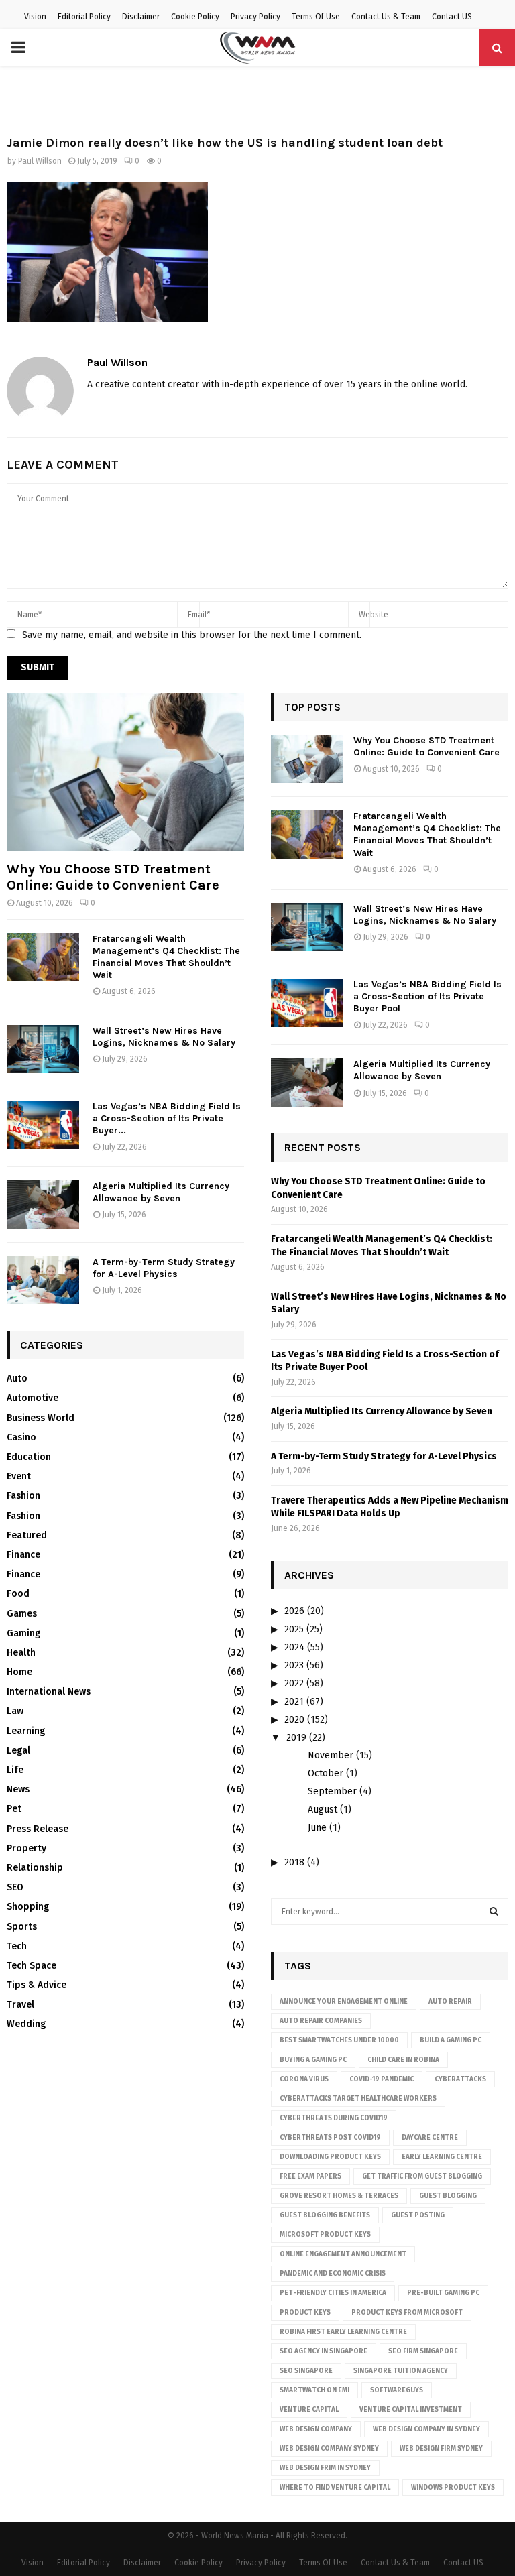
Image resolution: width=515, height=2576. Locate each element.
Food (18, 1594)
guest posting (418, 2215)
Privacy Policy (255, 17)
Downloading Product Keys (330, 2157)
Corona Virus (304, 2079)
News (18, 1789)
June (317, 1828)
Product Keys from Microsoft (407, 2313)
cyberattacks (460, 2079)
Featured (27, 1535)
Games (22, 1614)
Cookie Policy (195, 17)
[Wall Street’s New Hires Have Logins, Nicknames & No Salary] (43, 1049)
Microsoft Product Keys (325, 2235)
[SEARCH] (494, 1912)
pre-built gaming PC (443, 2293)
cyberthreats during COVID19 (334, 2118)
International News (49, 1692)
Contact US (452, 17)
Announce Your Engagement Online (344, 2002)
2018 (294, 1862)
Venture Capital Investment (411, 2410)
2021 (294, 1702)
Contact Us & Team (386, 17)
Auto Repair (450, 2002)
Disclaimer (141, 17)
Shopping (28, 1907)
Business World (41, 1418)
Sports (22, 1927)
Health (21, 1653)
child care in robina (403, 2060)
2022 (294, 1683)
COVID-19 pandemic (382, 2079)
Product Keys (305, 2313)
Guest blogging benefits (325, 2215)
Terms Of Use (316, 17)
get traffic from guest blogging (422, 2176)
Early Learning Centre (442, 2157)
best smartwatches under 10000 (339, 2040)
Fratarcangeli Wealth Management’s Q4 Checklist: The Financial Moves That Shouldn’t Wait (166, 957)
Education (29, 1457)
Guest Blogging (448, 2196)
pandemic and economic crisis (333, 2274)
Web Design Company (316, 2429)
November (331, 1755)
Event (19, 1476)
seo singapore (306, 2371)
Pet (14, 1809)
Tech (17, 1946)
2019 (296, 1738)
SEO (15, 1887)
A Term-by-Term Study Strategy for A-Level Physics (164, 1268)
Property (26, 1848)
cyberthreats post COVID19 (330, 2138)
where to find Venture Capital (335, 2488)
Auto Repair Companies (321, 2021)
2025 (294, 1629)
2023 (294, 1665)
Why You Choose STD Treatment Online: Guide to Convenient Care (113, 877)
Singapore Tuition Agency (401, 2371)
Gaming (23, 1633)
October (326, 1773)
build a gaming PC (451, 2040)
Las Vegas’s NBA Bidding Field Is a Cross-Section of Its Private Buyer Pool (427, 996)
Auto (17, 1378)
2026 (294, 1611)
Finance (23, 1555)
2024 (294, 1647)
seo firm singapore (423, 2351)
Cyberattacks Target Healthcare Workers (358, 2099)
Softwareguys (397, 2390)
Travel (20, 2005)
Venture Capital (309, 2410)
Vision (35, 17)
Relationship (35, 1868)
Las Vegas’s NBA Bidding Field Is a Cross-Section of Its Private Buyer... (167, 1118)
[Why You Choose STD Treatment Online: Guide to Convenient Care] (125, 772)
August (323, 1810)
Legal (18, 1751)
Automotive (33, 1398)
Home (19, 1672)
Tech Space (32, 1966)
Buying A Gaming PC (313, 2060)
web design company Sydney (329, 2449)
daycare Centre (430, 2138)
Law (15, 1711)
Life (15, 1770)
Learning (26, 1731)
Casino (21, 1437)
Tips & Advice (37, 1985)
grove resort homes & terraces (339, 2196)
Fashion (23, 1496)
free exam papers (310, 2176)
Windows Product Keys (453, 2488)
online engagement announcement (343, 2254)
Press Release (38, 1829)
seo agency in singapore (324, 2351)
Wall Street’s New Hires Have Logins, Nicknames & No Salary (164, 1037)
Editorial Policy (84, 17)
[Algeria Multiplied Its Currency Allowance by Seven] (43, 1205)
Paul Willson (40, 161)
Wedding (26, 2024)
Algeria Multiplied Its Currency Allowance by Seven (161, 1192)
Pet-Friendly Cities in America (333, 2293)
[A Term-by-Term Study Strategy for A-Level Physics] (43, 1280)
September (332, 1791)
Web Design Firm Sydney (441, 2449)
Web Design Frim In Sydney (325, 2468)
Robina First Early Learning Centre (343, 2332)
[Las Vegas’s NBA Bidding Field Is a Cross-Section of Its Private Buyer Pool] (43, 1125)
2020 (294, 1720)
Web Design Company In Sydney (426, 2429)
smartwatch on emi (314, 2390)
